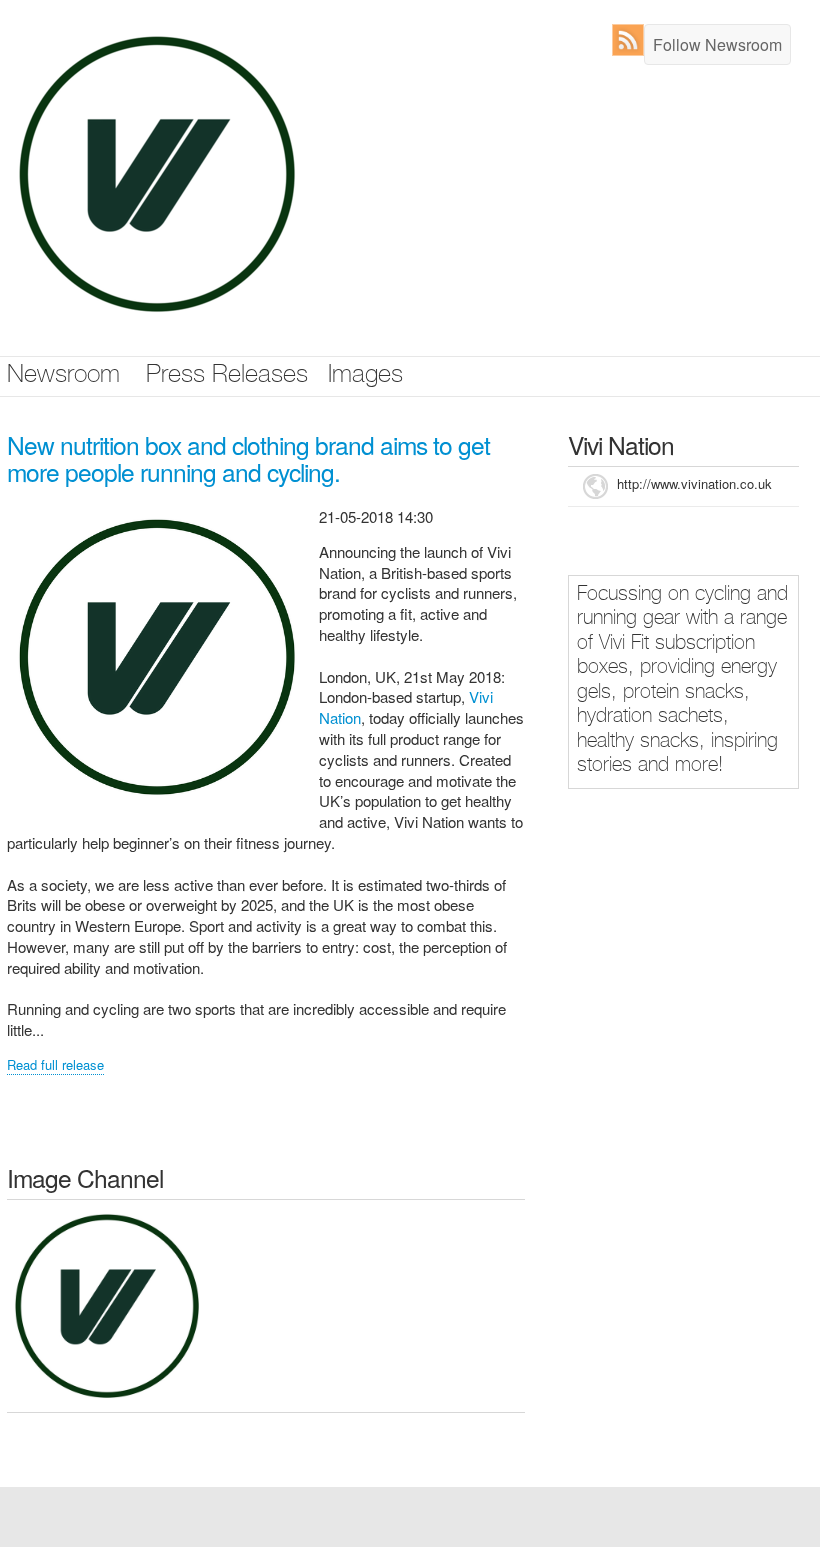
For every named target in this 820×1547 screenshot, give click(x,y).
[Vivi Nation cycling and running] (107, 1303)
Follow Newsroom (717, 44)
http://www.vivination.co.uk (694, 483)
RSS (632, 40)
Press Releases (227, 376)
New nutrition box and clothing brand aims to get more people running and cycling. (248, 458)
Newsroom (63, 376)
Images (365, 376)
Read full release (55, 1064)
